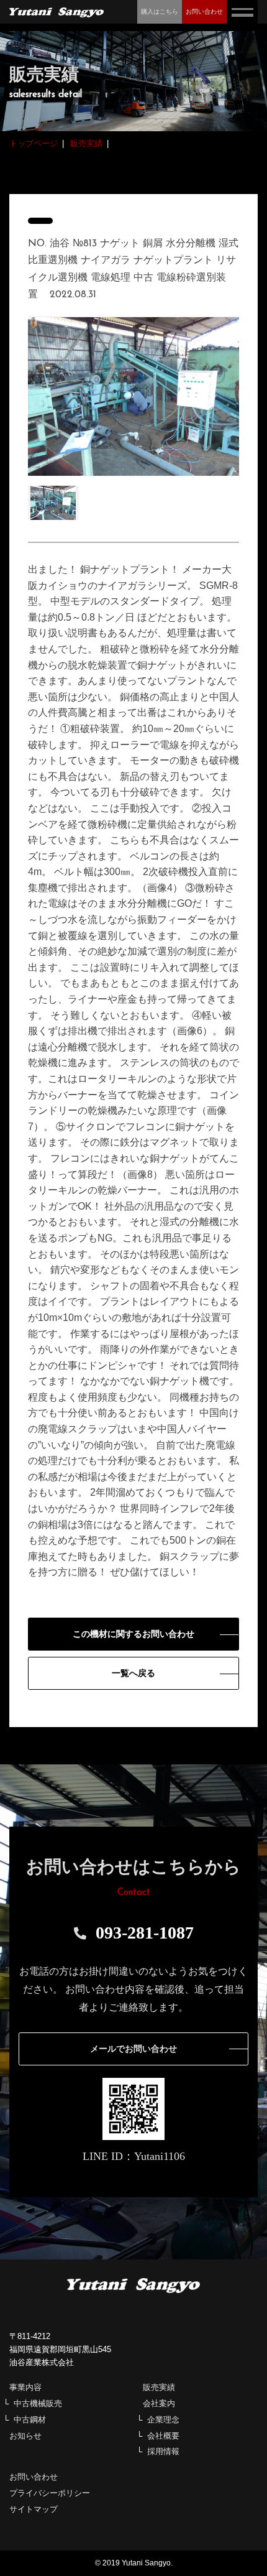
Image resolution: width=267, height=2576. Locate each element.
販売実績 (159, 2387)
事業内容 (25, 2387)
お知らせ (25, 2436)
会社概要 (163, 2436)
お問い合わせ (34, 2477)
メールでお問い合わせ (133, 2049)
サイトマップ (34, 2509)
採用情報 (163, 2451)
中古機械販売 (38, 2403)
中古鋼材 (30, 2420)
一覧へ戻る (133, 1673)
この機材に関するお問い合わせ (133, 1634)
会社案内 (159, 2403)
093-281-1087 (145, 1933)
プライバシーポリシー (50, 2493)
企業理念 (163, 2420)
